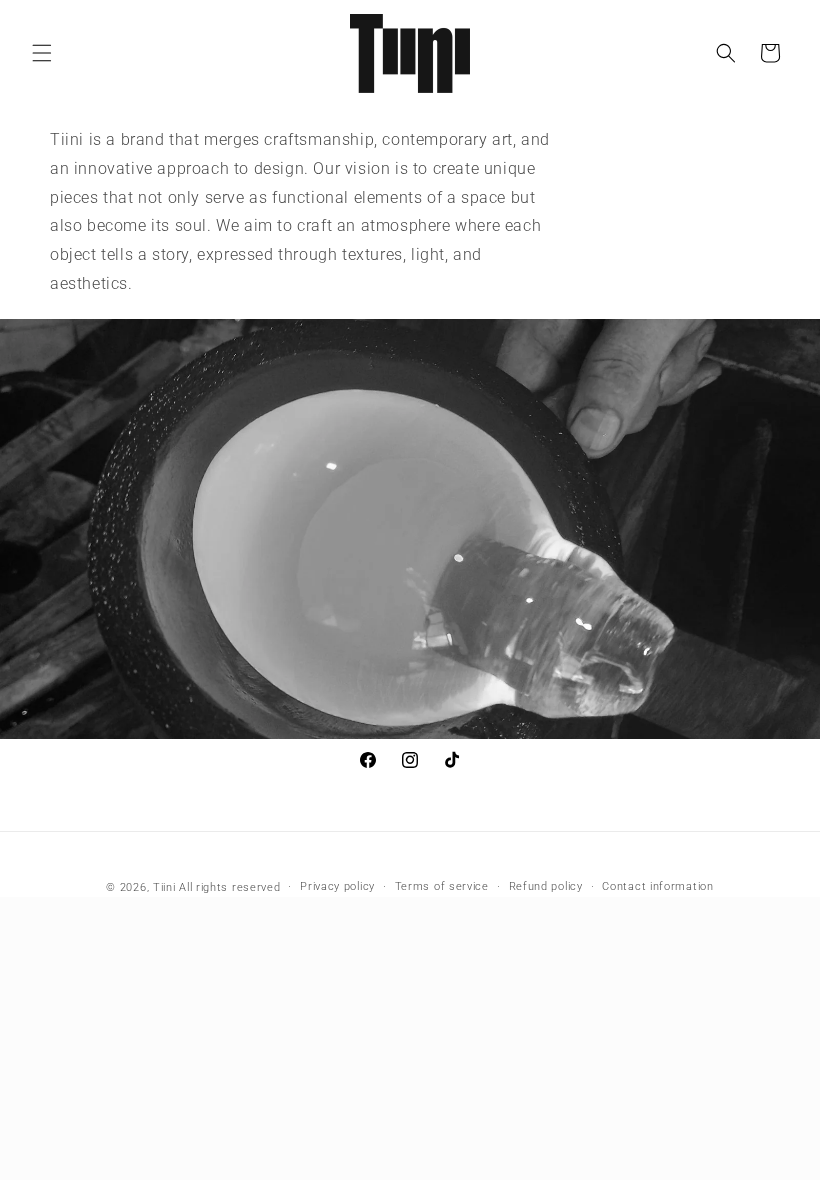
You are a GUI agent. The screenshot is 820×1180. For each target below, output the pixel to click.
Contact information (657, 886)
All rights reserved (229, 887)
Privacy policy (337, 886)
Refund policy (546, 886)
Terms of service (442, 886)
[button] (42, 53)
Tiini (164, 887)
